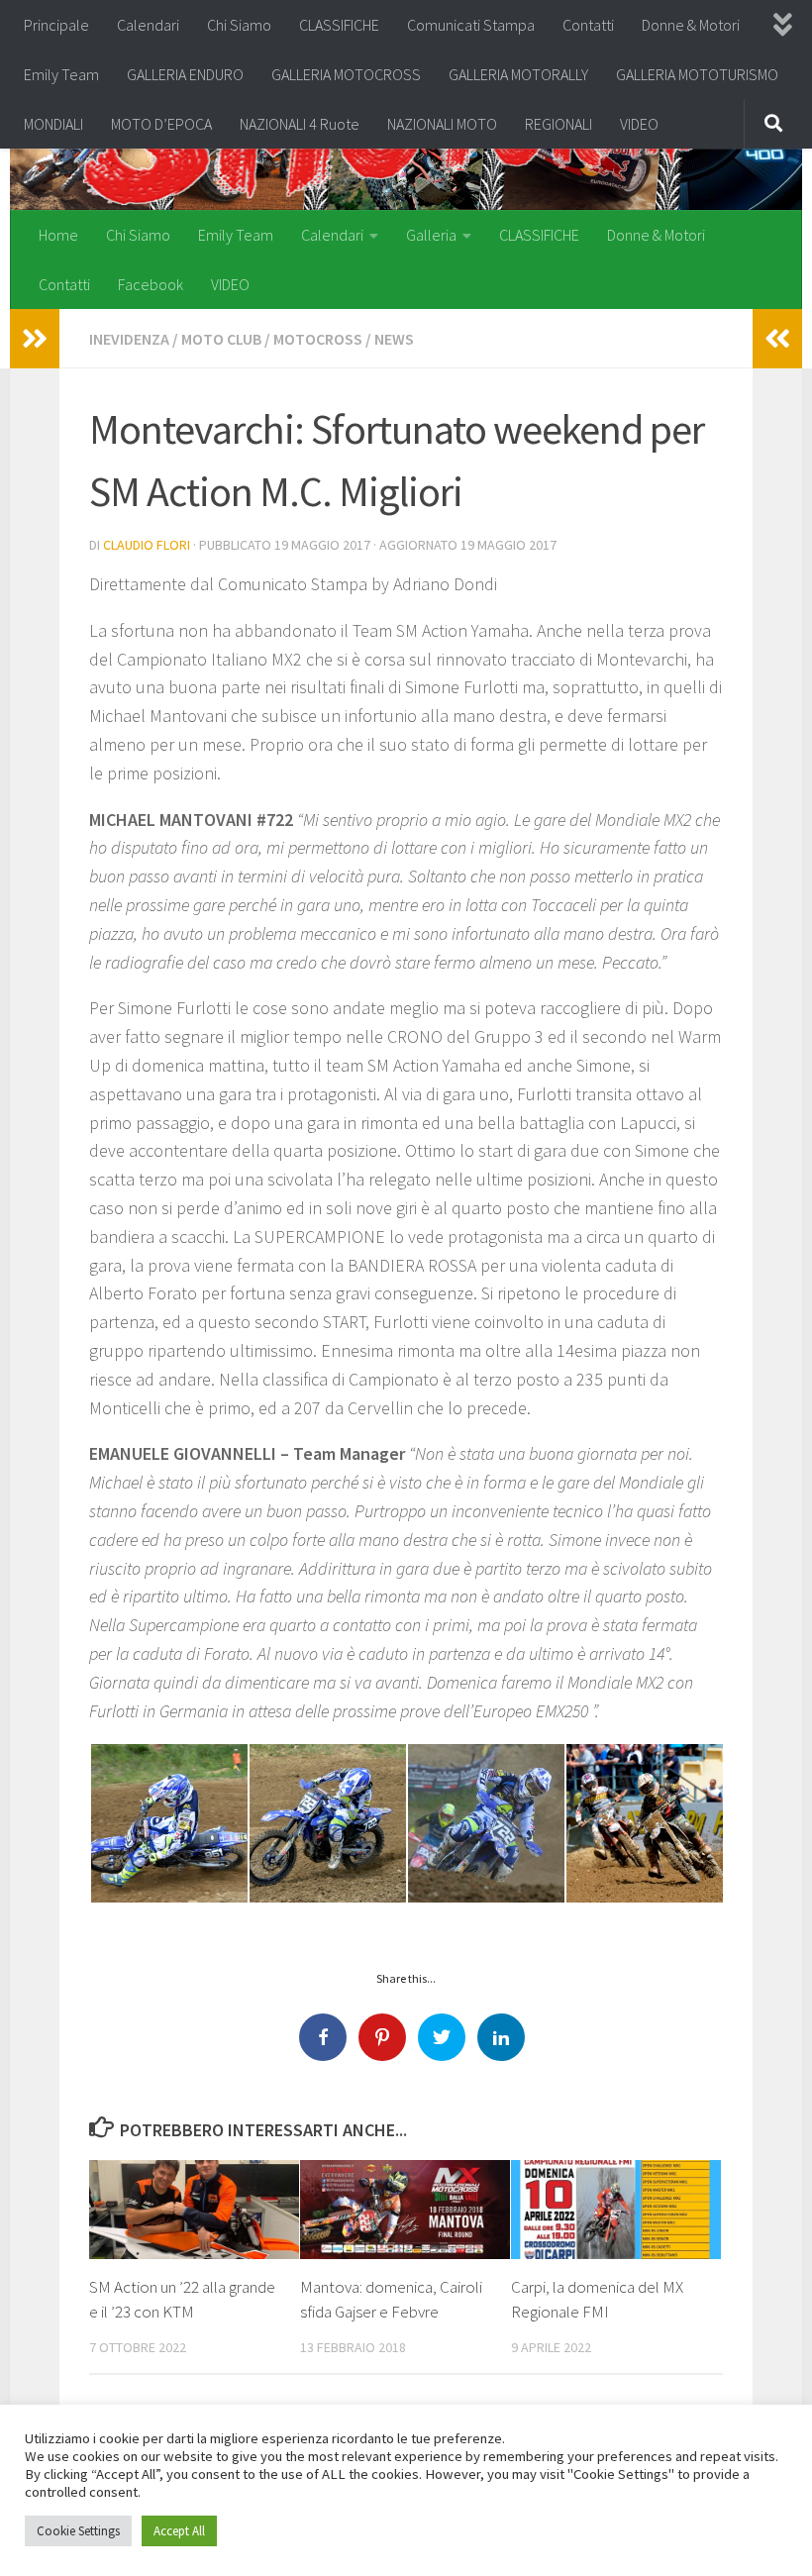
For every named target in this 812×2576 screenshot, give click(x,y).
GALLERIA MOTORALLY (518, 74)
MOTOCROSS (318, 339)
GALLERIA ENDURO (185, 74)
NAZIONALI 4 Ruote (300, 124)
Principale (56, 25)
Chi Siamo (239, 25)
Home (58, 235)
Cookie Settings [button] (78, 2531)
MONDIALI (53, 124)
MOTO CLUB (221, 339)
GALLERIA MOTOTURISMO (697, 74)
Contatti (588, 25)
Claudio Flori (147, 545)
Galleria (431, 235)
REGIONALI (558, 124)
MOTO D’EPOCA (161, 124)
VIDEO (639, 124)
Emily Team (61, 74)
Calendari (148, 25)
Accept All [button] (179, 2531)
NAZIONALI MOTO (442, 124)
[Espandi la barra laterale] (35, 339)
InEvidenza (129, 339)
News (394, 339)
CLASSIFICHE (339, 25)
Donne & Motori (691, 25)
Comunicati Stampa (471, 25)
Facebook (151, 284)
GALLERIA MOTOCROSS (346, 74)
